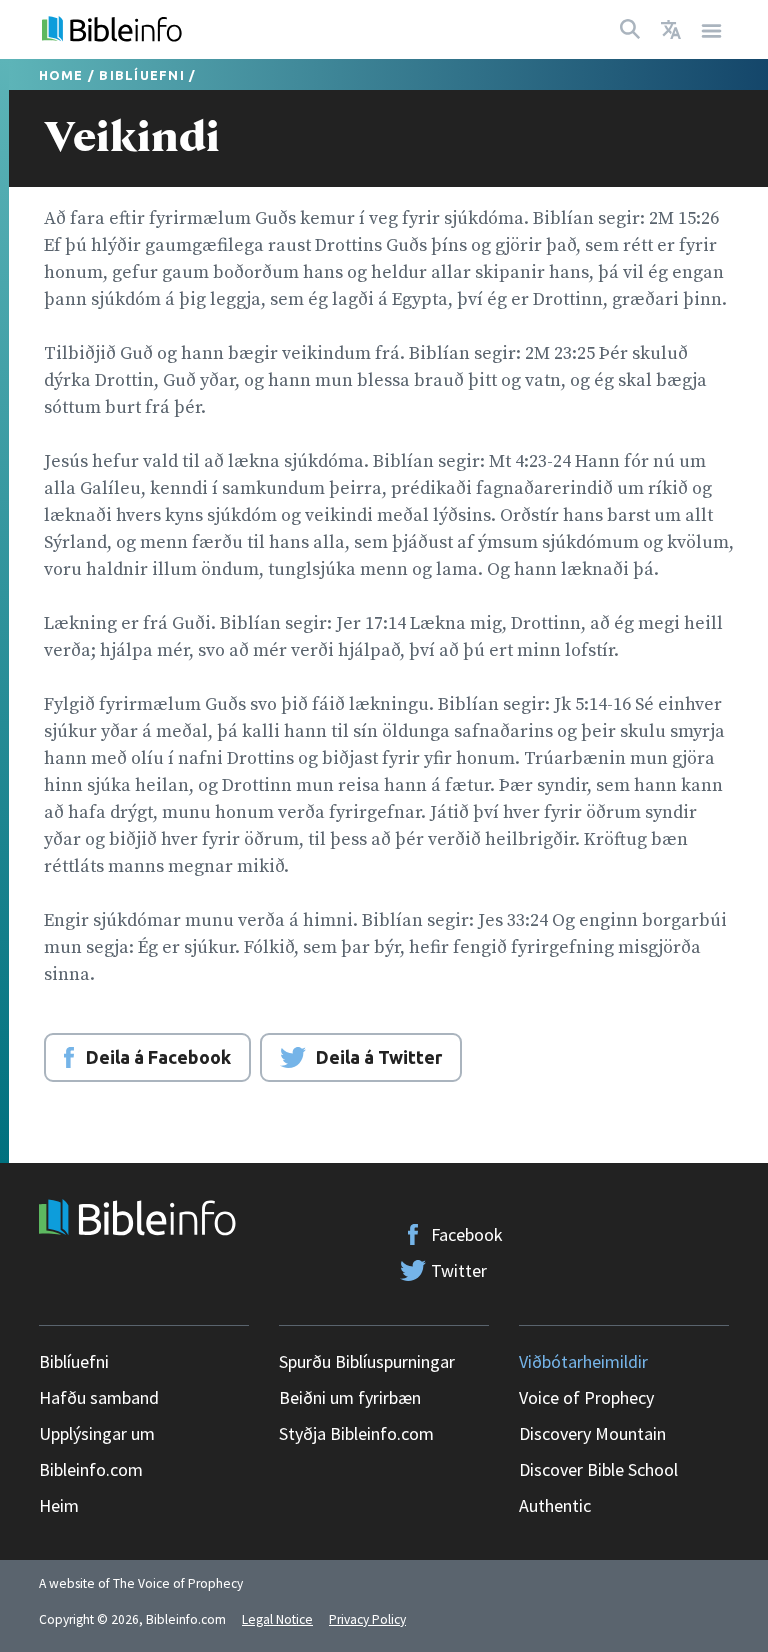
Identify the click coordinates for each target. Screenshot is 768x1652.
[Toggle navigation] (712, 29)
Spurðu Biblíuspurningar (367, 1361)
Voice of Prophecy (586, 1397)
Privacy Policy (367, 1619)
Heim (59, 1505)
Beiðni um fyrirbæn (350, 1397)
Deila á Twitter (379, 1057)
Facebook (467, 1234)
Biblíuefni (142, 75)
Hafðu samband (99, 1397)
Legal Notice (277, 1619)
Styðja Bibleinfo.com (356, 1433)
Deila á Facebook (158, 1057)
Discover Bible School (598, 1469)
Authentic (555, 1505)
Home (61, 75)
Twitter (459, 1270)
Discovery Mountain (592, 1433)
